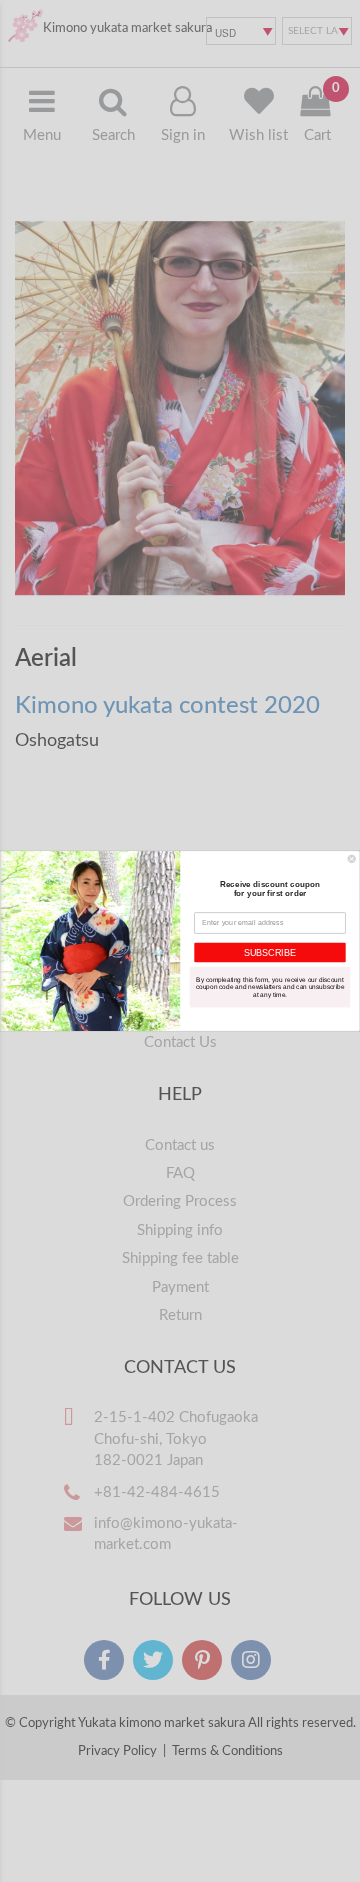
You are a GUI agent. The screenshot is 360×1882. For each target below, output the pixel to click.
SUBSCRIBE (270, 952)
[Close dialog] (351, 858)
